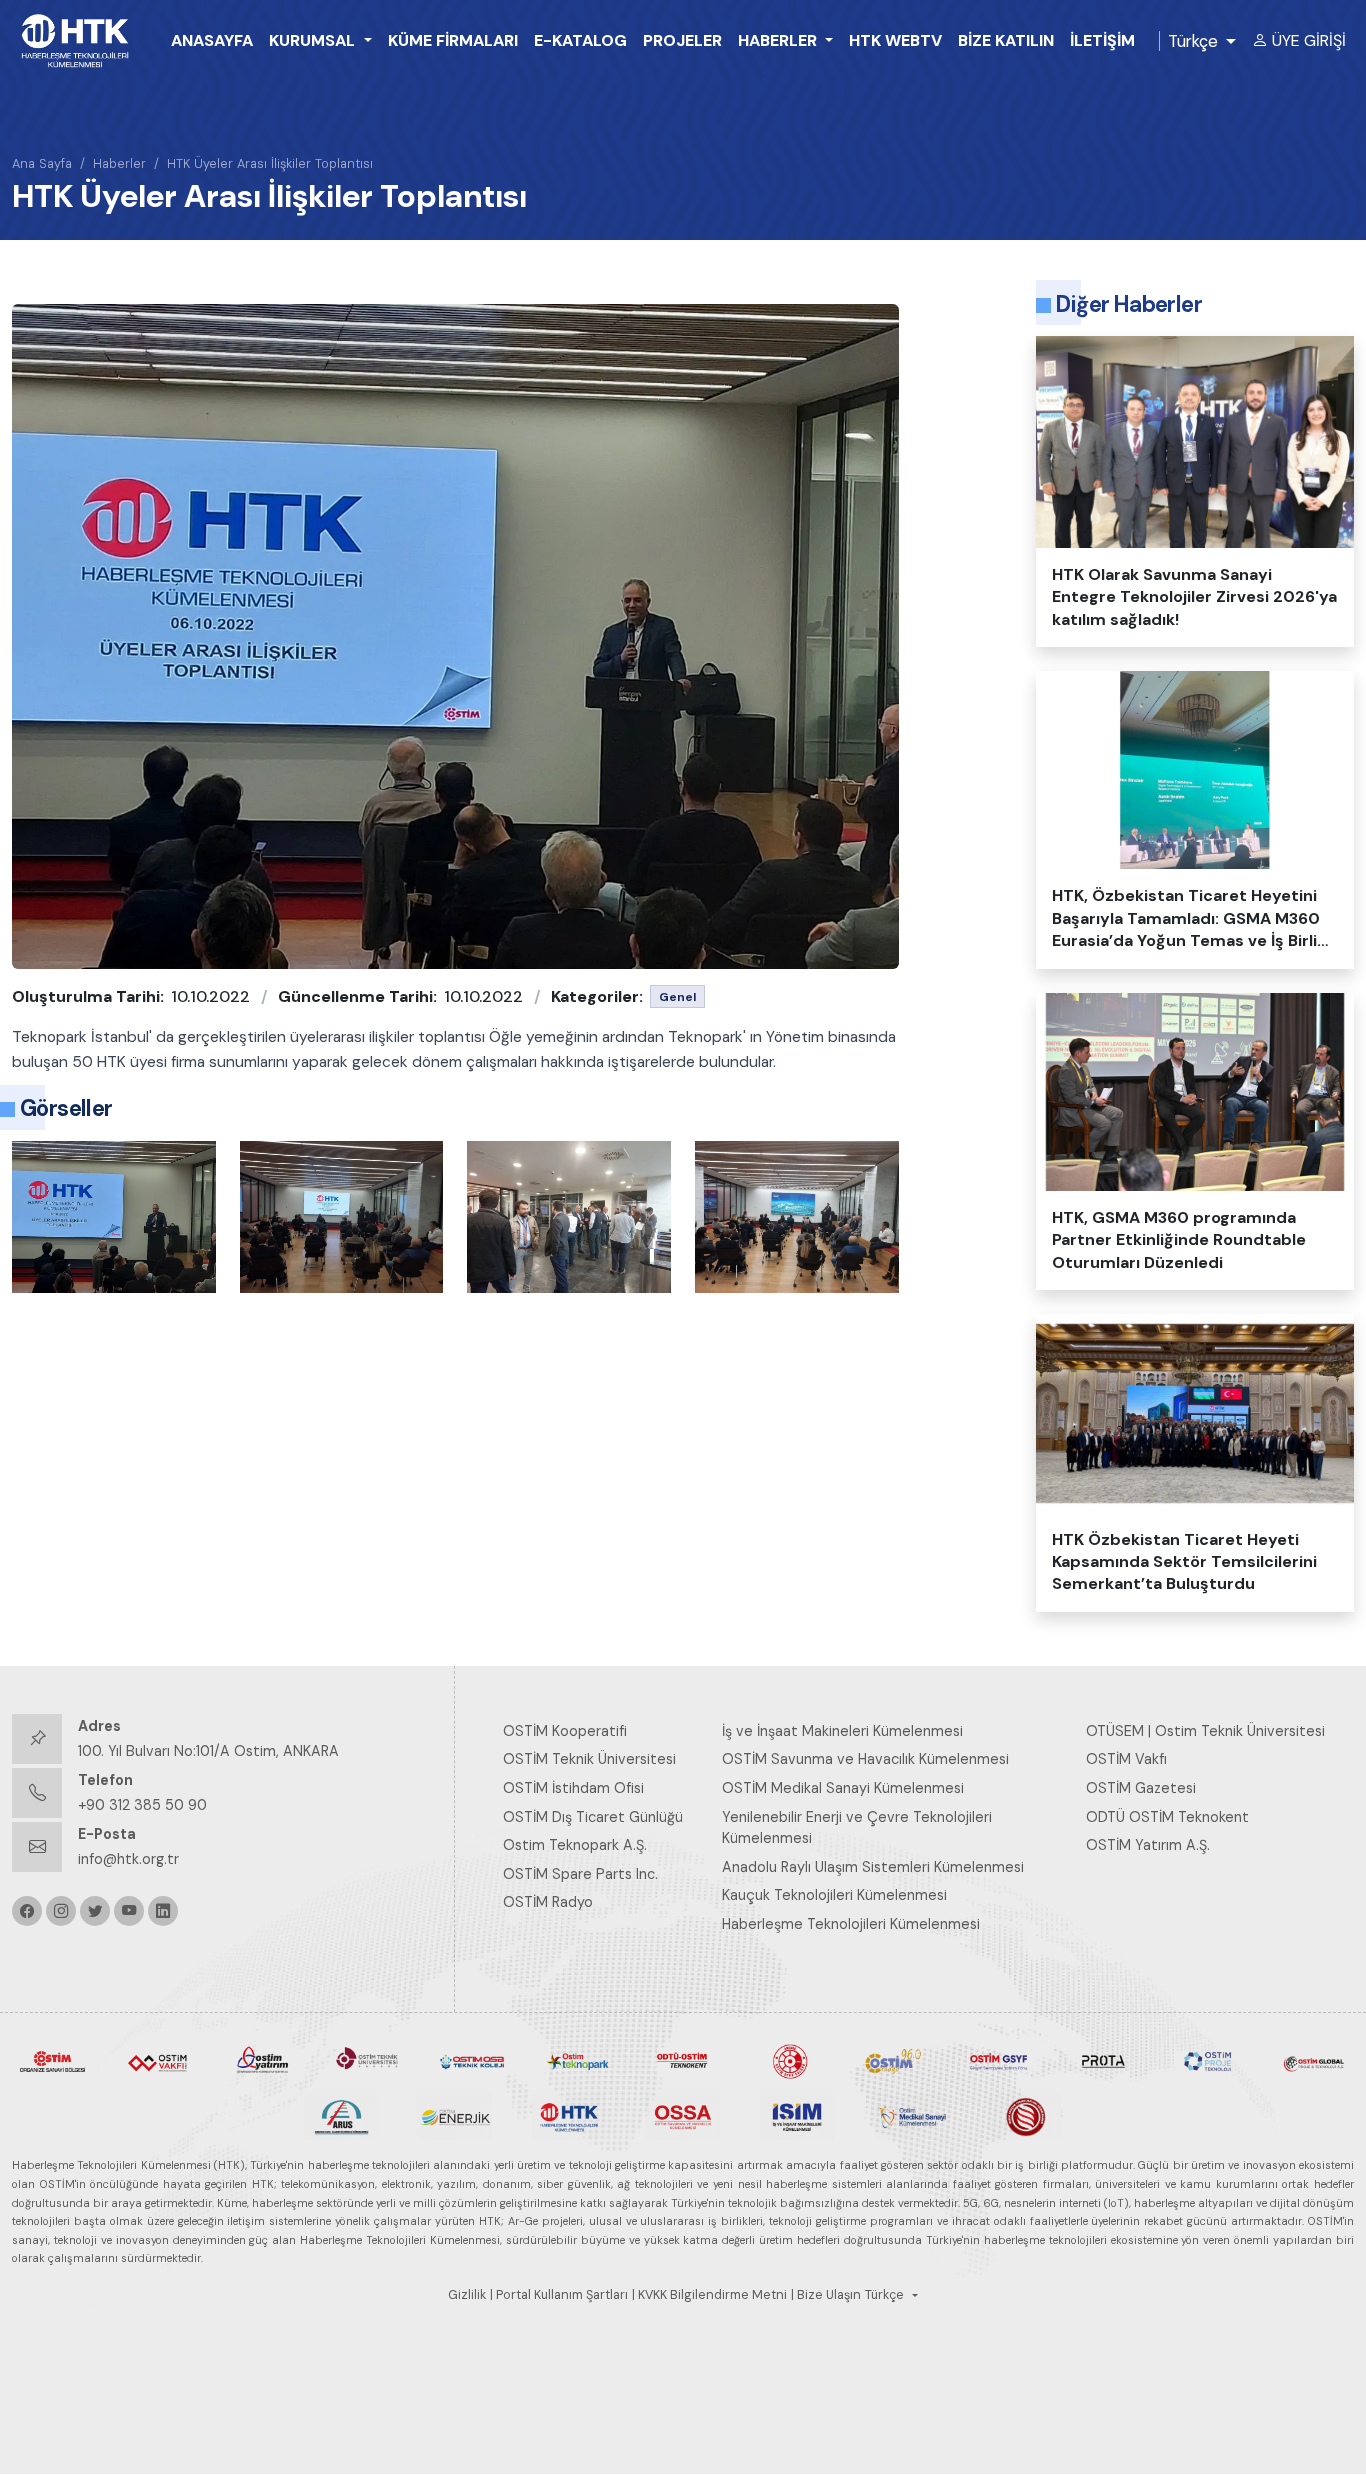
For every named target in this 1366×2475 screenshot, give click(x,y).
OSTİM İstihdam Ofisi (573, 1788)
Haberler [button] (779, 40)
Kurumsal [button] (314, 40)
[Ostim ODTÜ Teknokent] (682, 2060)
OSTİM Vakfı (1126, 1759)
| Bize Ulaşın (826, 2295)
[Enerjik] (455, 2116)
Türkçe (1193, 41)
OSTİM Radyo (548, 1902)
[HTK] (569, 2116)
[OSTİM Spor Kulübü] (788, 2060)
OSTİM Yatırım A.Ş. (1148, 1845)
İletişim (1102, 40)
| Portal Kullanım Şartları (559, 2295)
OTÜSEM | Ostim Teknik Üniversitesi (1205, 1731)
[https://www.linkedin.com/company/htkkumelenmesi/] (163, 1911)
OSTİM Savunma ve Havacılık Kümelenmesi (865, 1759)
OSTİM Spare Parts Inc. (580, 1874)
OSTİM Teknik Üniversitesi (589, 1759)
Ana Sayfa (42, 163)
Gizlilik (467, 2295)
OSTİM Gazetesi (1141, 1788)
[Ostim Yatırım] (262, 2060)
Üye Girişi (1309, 40)
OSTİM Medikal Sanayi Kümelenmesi (843, 1788)
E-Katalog (580, 40)
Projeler (682, 40)
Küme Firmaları (453, 40)
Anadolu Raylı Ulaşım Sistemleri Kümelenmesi (873, 1867)
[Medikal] (911, 2116)
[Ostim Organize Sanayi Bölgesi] (52, 2060)
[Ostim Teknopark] (577, 2060)
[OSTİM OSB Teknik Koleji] (472, 2060)
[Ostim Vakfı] (157, 2060)
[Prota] (1103, 2060)
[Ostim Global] (1313, 2060)
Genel (677, 997)
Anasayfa (212, 40)
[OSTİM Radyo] (893, 2060)
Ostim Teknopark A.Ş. (575, 1845)
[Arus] (342, 2116)
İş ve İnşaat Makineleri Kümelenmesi (842, 1731)
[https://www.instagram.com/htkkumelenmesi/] (61, 1911)
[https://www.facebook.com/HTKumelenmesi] (27, 1911)
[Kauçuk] (1025, 2116)
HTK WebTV (895, 40)
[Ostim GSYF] (998, 2060)
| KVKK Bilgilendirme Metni (709, 2295)
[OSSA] (683, 2116)
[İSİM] (797, 2116)
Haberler (119, 163)
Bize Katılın (1006, 40)
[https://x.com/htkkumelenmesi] (95, 1911)
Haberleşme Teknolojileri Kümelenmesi (851, 1924)
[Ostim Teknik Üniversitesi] (367, 2060)
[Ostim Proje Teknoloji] (1208, 2060)
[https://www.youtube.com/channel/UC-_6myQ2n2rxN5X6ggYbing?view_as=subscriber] (129, 1911)
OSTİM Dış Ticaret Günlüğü (593, 1817)
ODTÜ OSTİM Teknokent (1167, 1817)
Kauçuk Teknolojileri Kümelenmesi (834, 1895)
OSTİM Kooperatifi (565, 1731)
